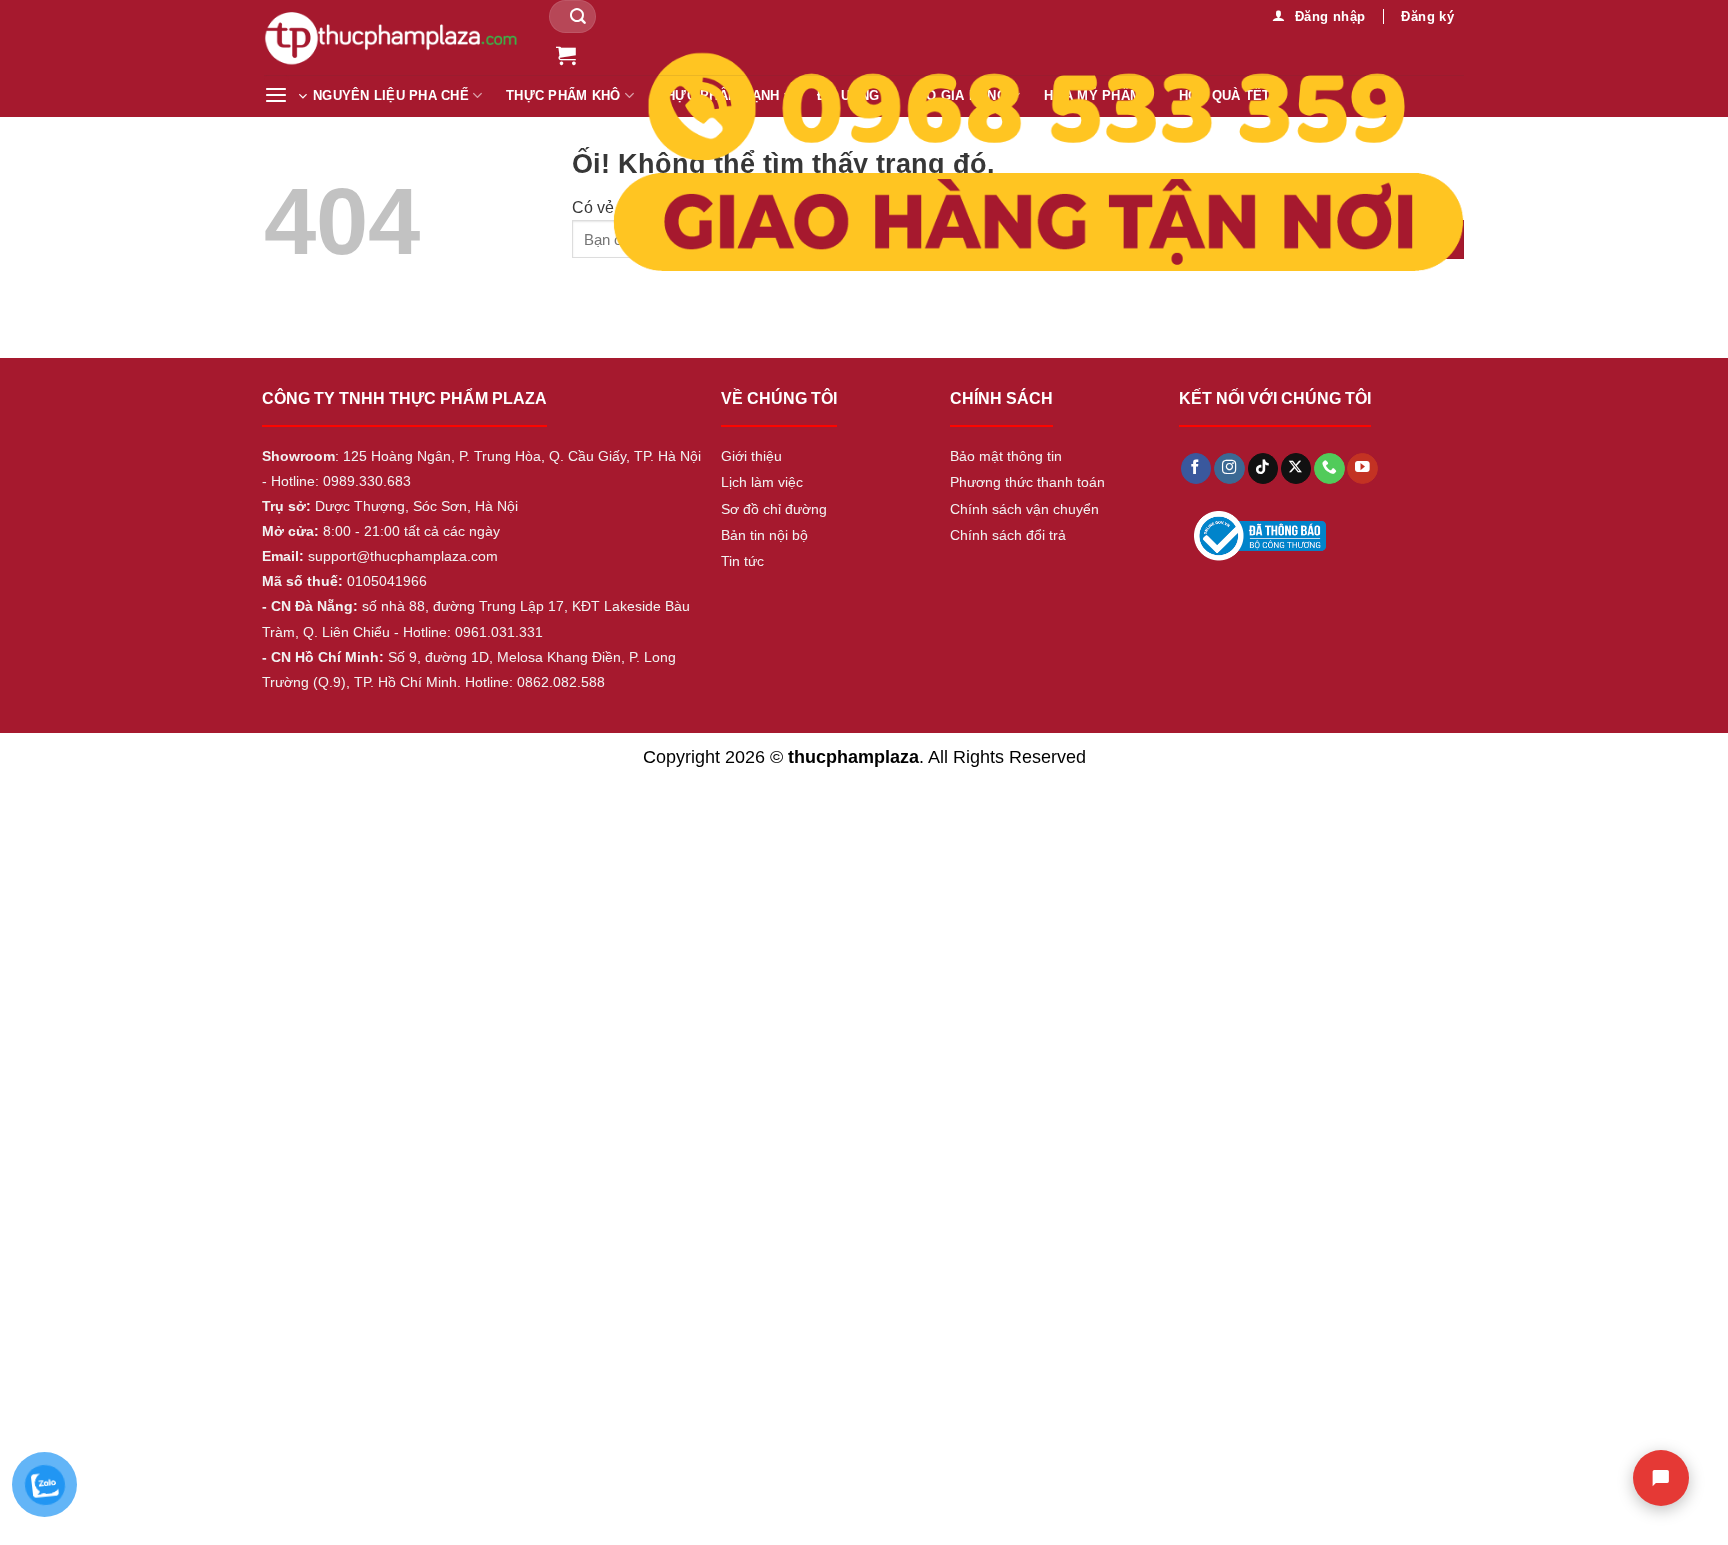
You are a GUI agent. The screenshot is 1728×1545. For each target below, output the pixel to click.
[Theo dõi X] (1296, 468)
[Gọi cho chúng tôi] (1329, 468)
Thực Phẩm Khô (563, 96)
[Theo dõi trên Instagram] (1229, 468)
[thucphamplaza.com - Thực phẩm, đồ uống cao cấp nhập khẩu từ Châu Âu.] (391, 37)
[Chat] (1661, 1478)
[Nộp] (578, 16)
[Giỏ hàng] (566, 55)
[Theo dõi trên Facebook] (1196, 468)
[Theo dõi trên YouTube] (1362, 468)
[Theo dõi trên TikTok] (1263, 468)
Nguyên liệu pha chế (391, 96)
